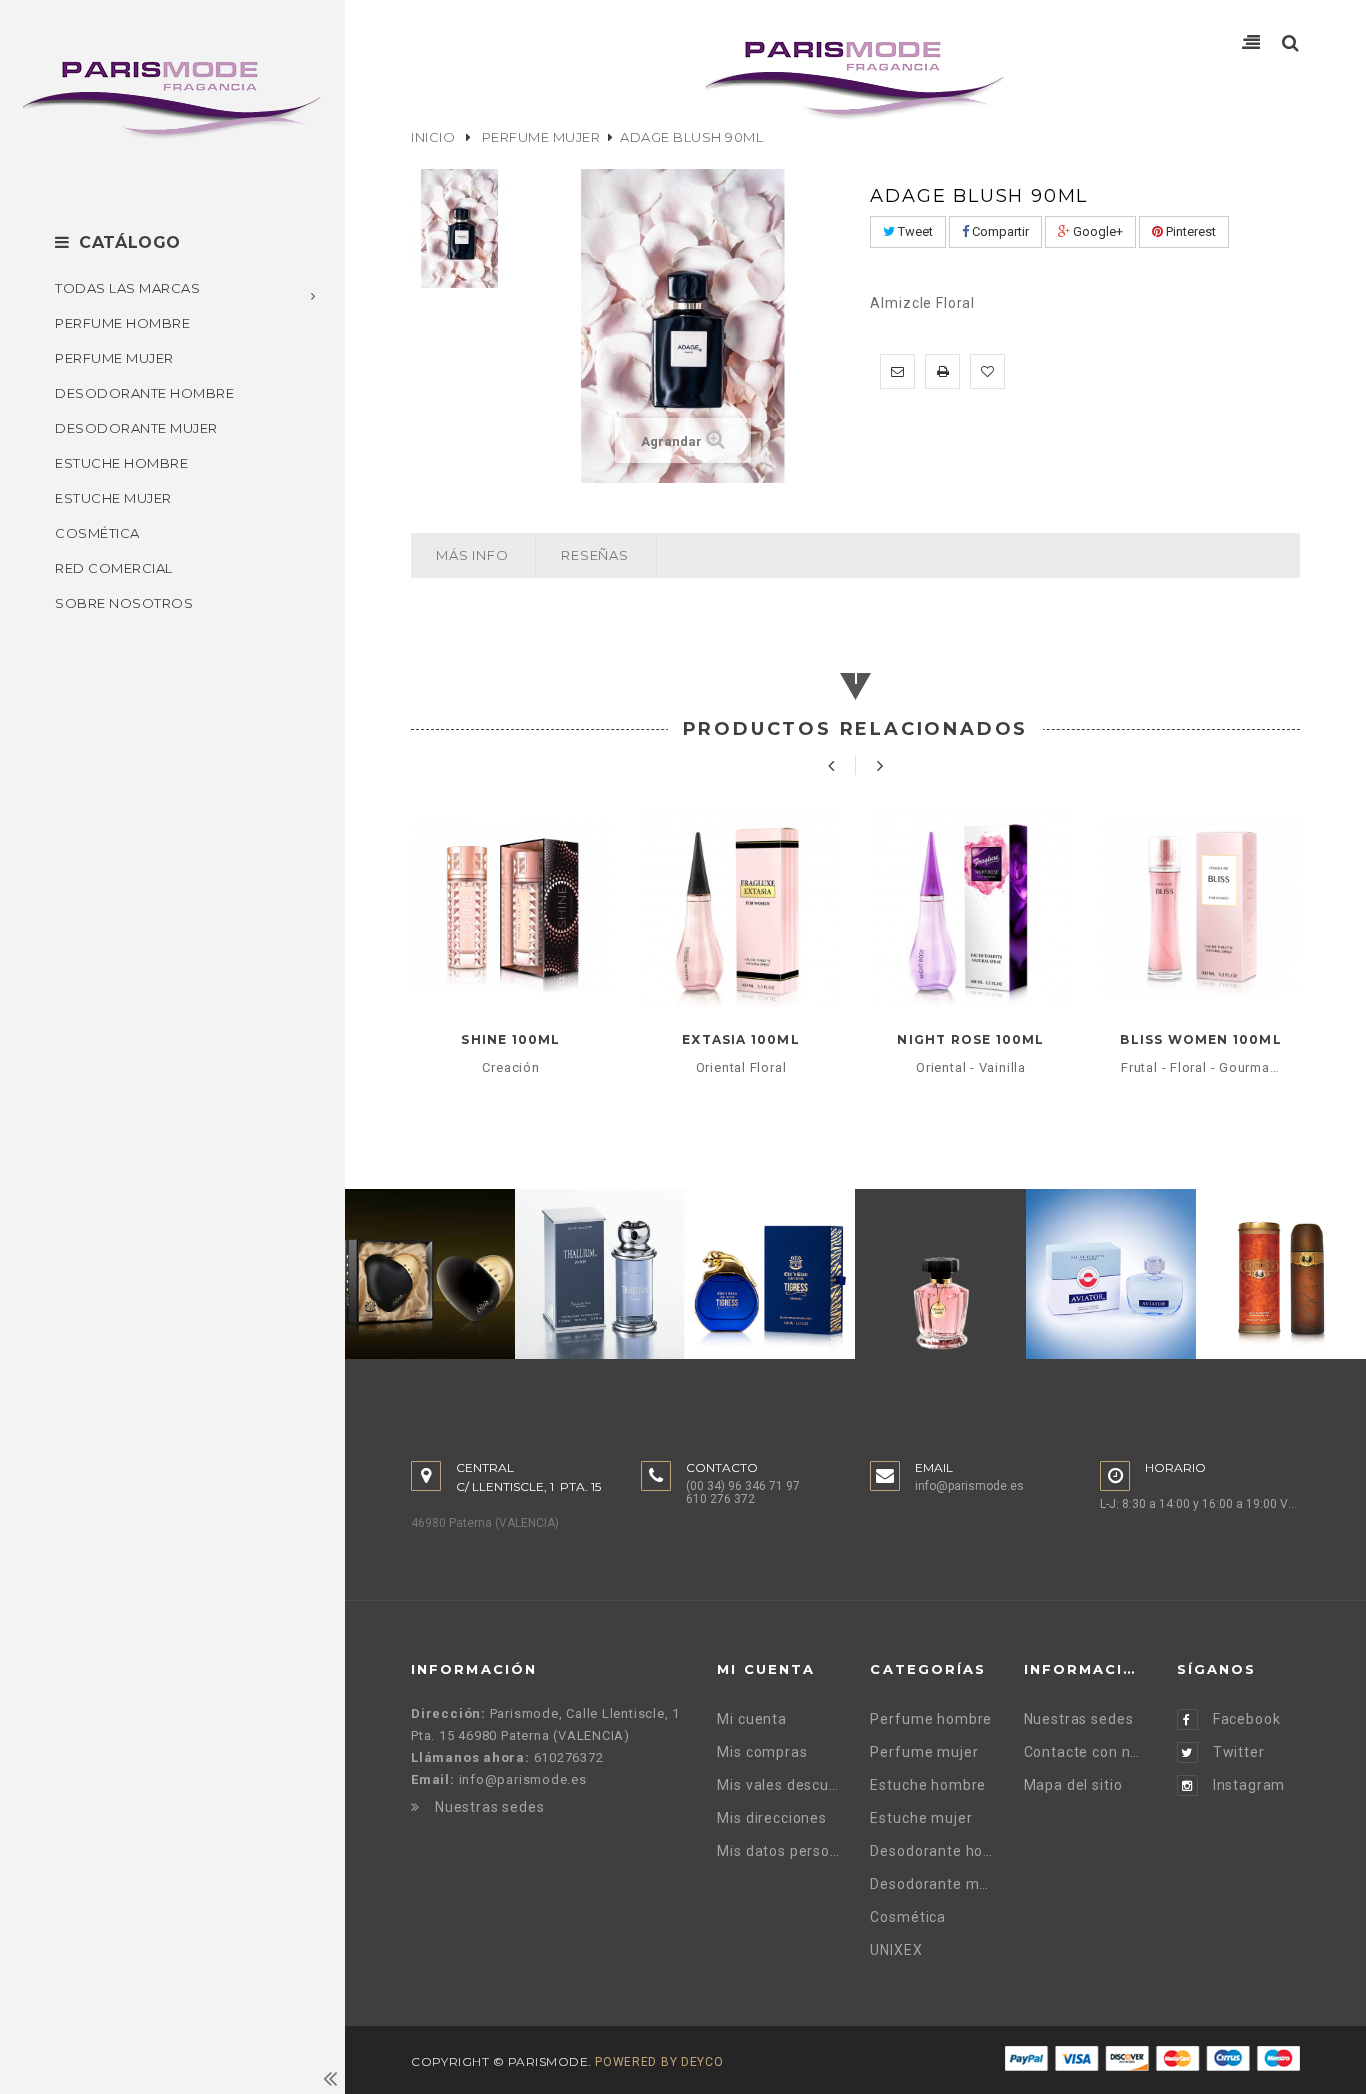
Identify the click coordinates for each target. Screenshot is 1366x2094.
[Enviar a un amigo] (897, 371)
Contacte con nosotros (1085, 1752)
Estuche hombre (928, 1785)
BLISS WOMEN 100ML (1200, 1039)
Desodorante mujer (931, 1884)
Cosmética (908, 1917)
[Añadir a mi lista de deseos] (987, 371)
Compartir (999, 231)
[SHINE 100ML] (511, 907)
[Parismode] (172, 99)
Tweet (914, 231)
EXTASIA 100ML (741, 1039)
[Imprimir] (942, 371)
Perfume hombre (931, 1719)
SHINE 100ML (510, 1039)
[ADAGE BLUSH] (461, 228)
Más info (472, 555)
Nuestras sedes (490, 1807)
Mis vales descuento (778, 1785)
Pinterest (1189, 231)
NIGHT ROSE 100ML (970, 1039)
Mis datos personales (778, 1851)
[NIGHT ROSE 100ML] (971, 907)
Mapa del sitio (1073, 1785)
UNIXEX (896, 1950)
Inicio (433, 137)
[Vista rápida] (511, 969)
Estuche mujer (921, 1818)
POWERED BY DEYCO (659, 2062)
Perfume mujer (541, 137)
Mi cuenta (752, 1719)
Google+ (1096, 231)
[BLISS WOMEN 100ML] (1201, 907)
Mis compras (762, 1752)
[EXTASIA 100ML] (741, 907)
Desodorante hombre (931, 1851)
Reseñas (594, 555)
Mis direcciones (772, 1818)
